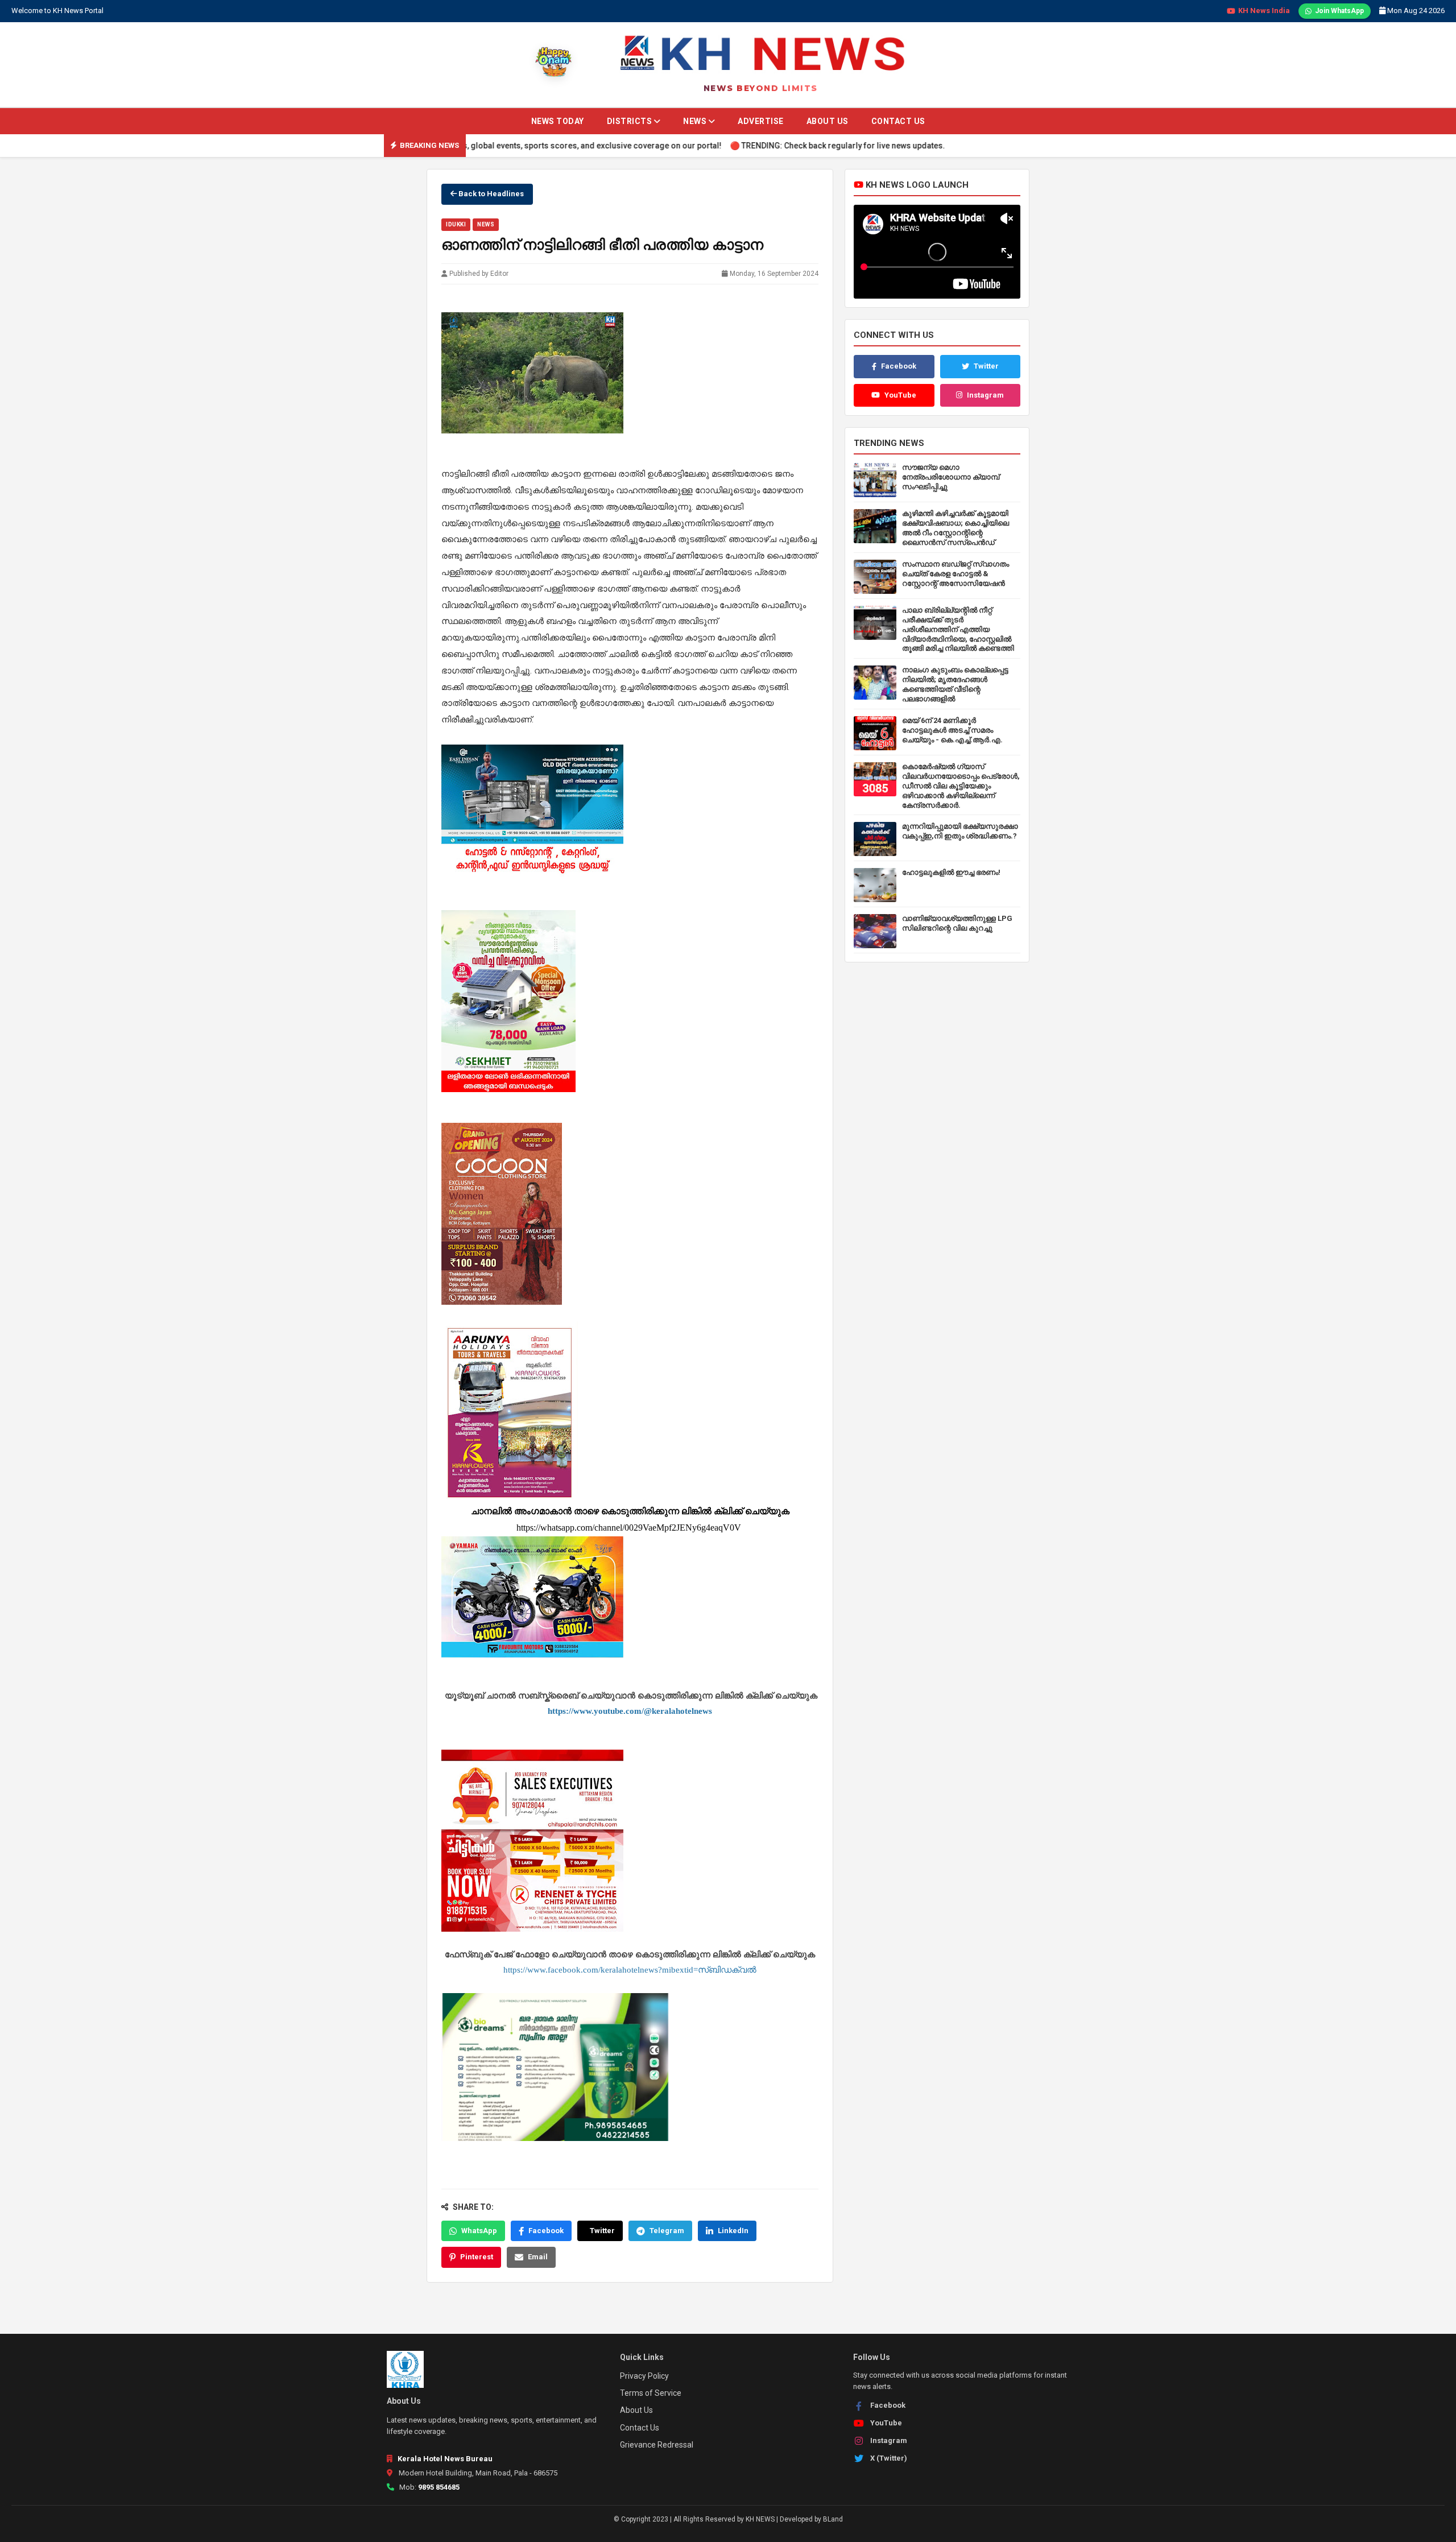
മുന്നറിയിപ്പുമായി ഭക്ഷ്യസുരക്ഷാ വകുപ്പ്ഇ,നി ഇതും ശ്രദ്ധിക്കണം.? (960, 831)
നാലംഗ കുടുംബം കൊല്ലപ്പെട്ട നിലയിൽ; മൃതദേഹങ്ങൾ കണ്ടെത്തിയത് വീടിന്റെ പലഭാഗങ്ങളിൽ (955, 684)
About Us (828, 121)
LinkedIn (733, 2231)
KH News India (1264, 11)
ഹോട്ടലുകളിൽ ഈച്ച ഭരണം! (951, 872)
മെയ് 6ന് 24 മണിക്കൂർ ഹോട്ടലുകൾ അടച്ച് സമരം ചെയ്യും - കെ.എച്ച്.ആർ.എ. (952, 730)
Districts (630, 121)
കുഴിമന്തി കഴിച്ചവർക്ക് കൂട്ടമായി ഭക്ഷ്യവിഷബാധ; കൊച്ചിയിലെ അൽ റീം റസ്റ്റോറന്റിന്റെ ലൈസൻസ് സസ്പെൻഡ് (955, 528)
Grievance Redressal (657, 2445)
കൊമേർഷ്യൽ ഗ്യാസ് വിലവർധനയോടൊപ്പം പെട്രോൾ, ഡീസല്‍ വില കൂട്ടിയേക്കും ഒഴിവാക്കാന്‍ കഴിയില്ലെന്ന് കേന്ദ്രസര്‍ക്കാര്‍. (961, 786)
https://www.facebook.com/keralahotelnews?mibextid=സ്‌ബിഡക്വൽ (630, 1970)
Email (538, 2257)
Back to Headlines (490, 194)
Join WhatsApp (1339, 11)
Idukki (456, 224)
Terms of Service (651, 2393)
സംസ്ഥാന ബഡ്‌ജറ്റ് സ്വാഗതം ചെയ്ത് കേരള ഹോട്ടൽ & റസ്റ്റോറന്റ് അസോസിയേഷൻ (955, 574)
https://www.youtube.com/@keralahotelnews (630, 1711)
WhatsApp (479, 2231)
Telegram (667, 2231)
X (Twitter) (889, 2458)
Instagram (985, 395)
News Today (558, 121)
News (696, 121)
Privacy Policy (644, 2376)
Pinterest (477, 2257)
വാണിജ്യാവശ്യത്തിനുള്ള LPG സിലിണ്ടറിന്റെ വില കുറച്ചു (957, 923)
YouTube (900, 395)
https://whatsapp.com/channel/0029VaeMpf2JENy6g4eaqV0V (630, 1528)
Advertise (761, 121)
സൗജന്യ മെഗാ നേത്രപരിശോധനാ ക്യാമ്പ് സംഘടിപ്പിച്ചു (951, 477)
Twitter (602, 2231)
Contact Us (898, 121)
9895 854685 (439, 2487)
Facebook (546, 2231)
